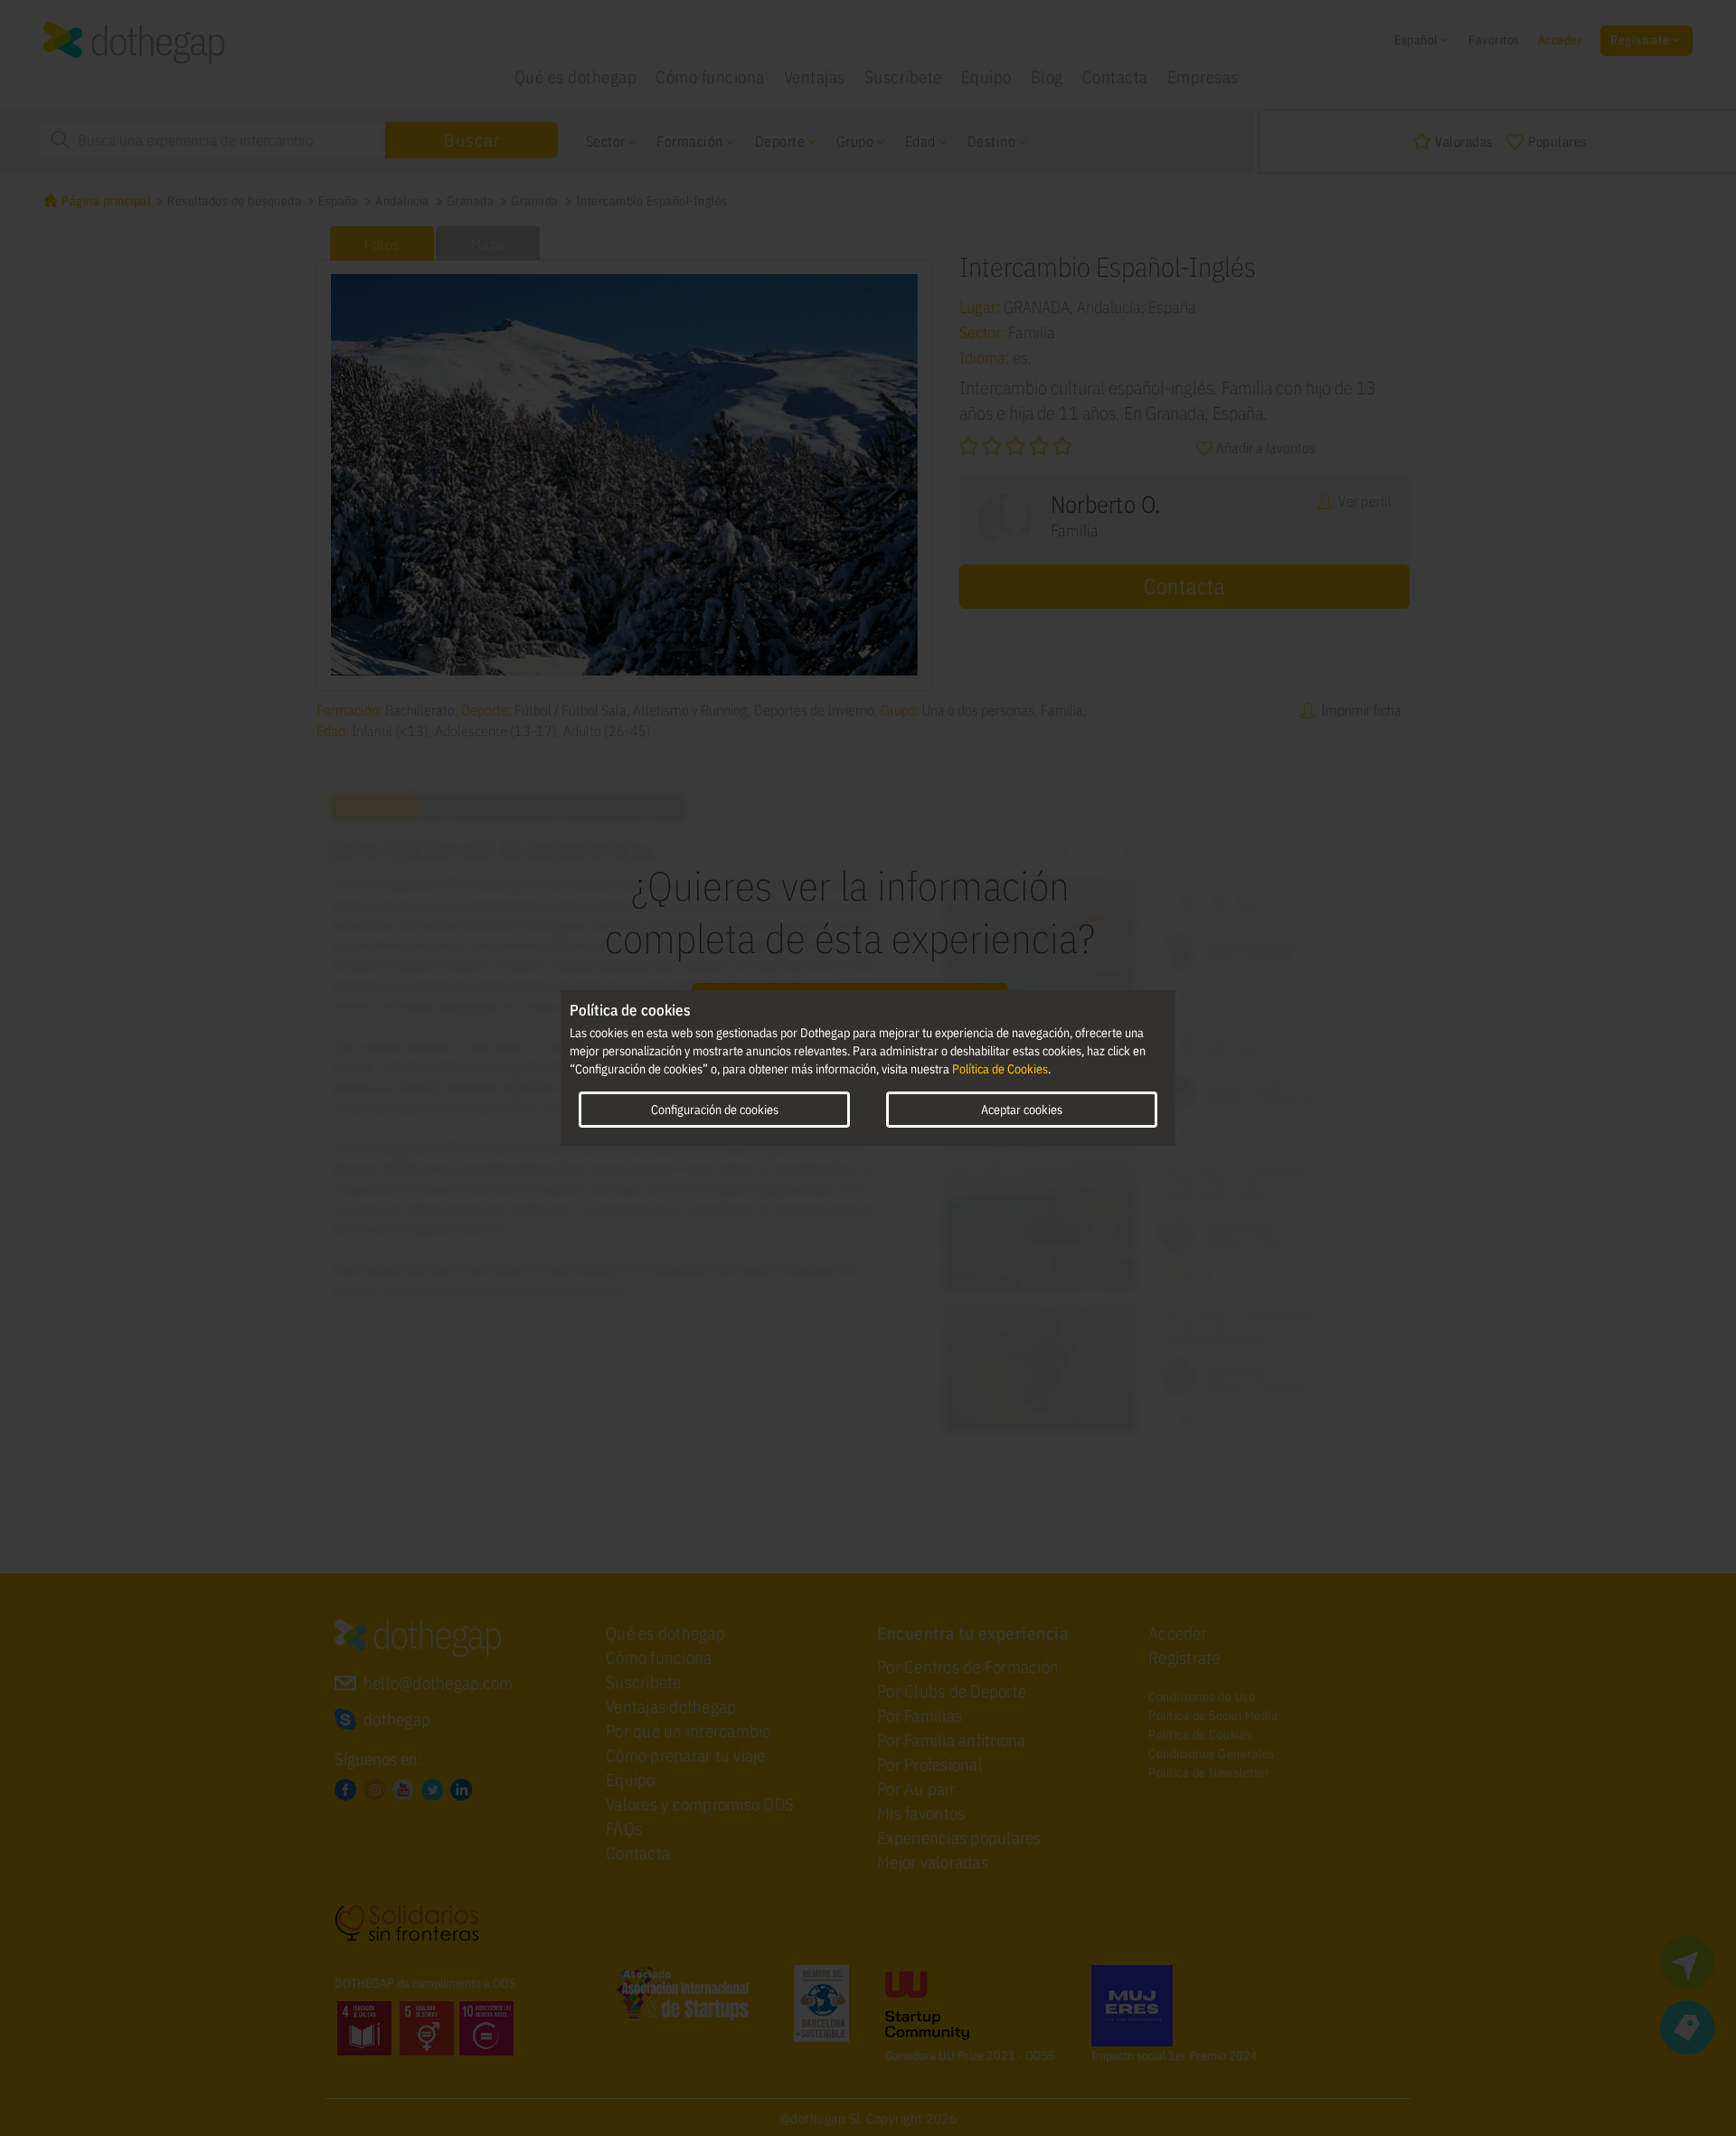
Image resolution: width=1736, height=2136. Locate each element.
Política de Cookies (1000, 1069)
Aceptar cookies (1022, 1110)
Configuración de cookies (715, 1110)
